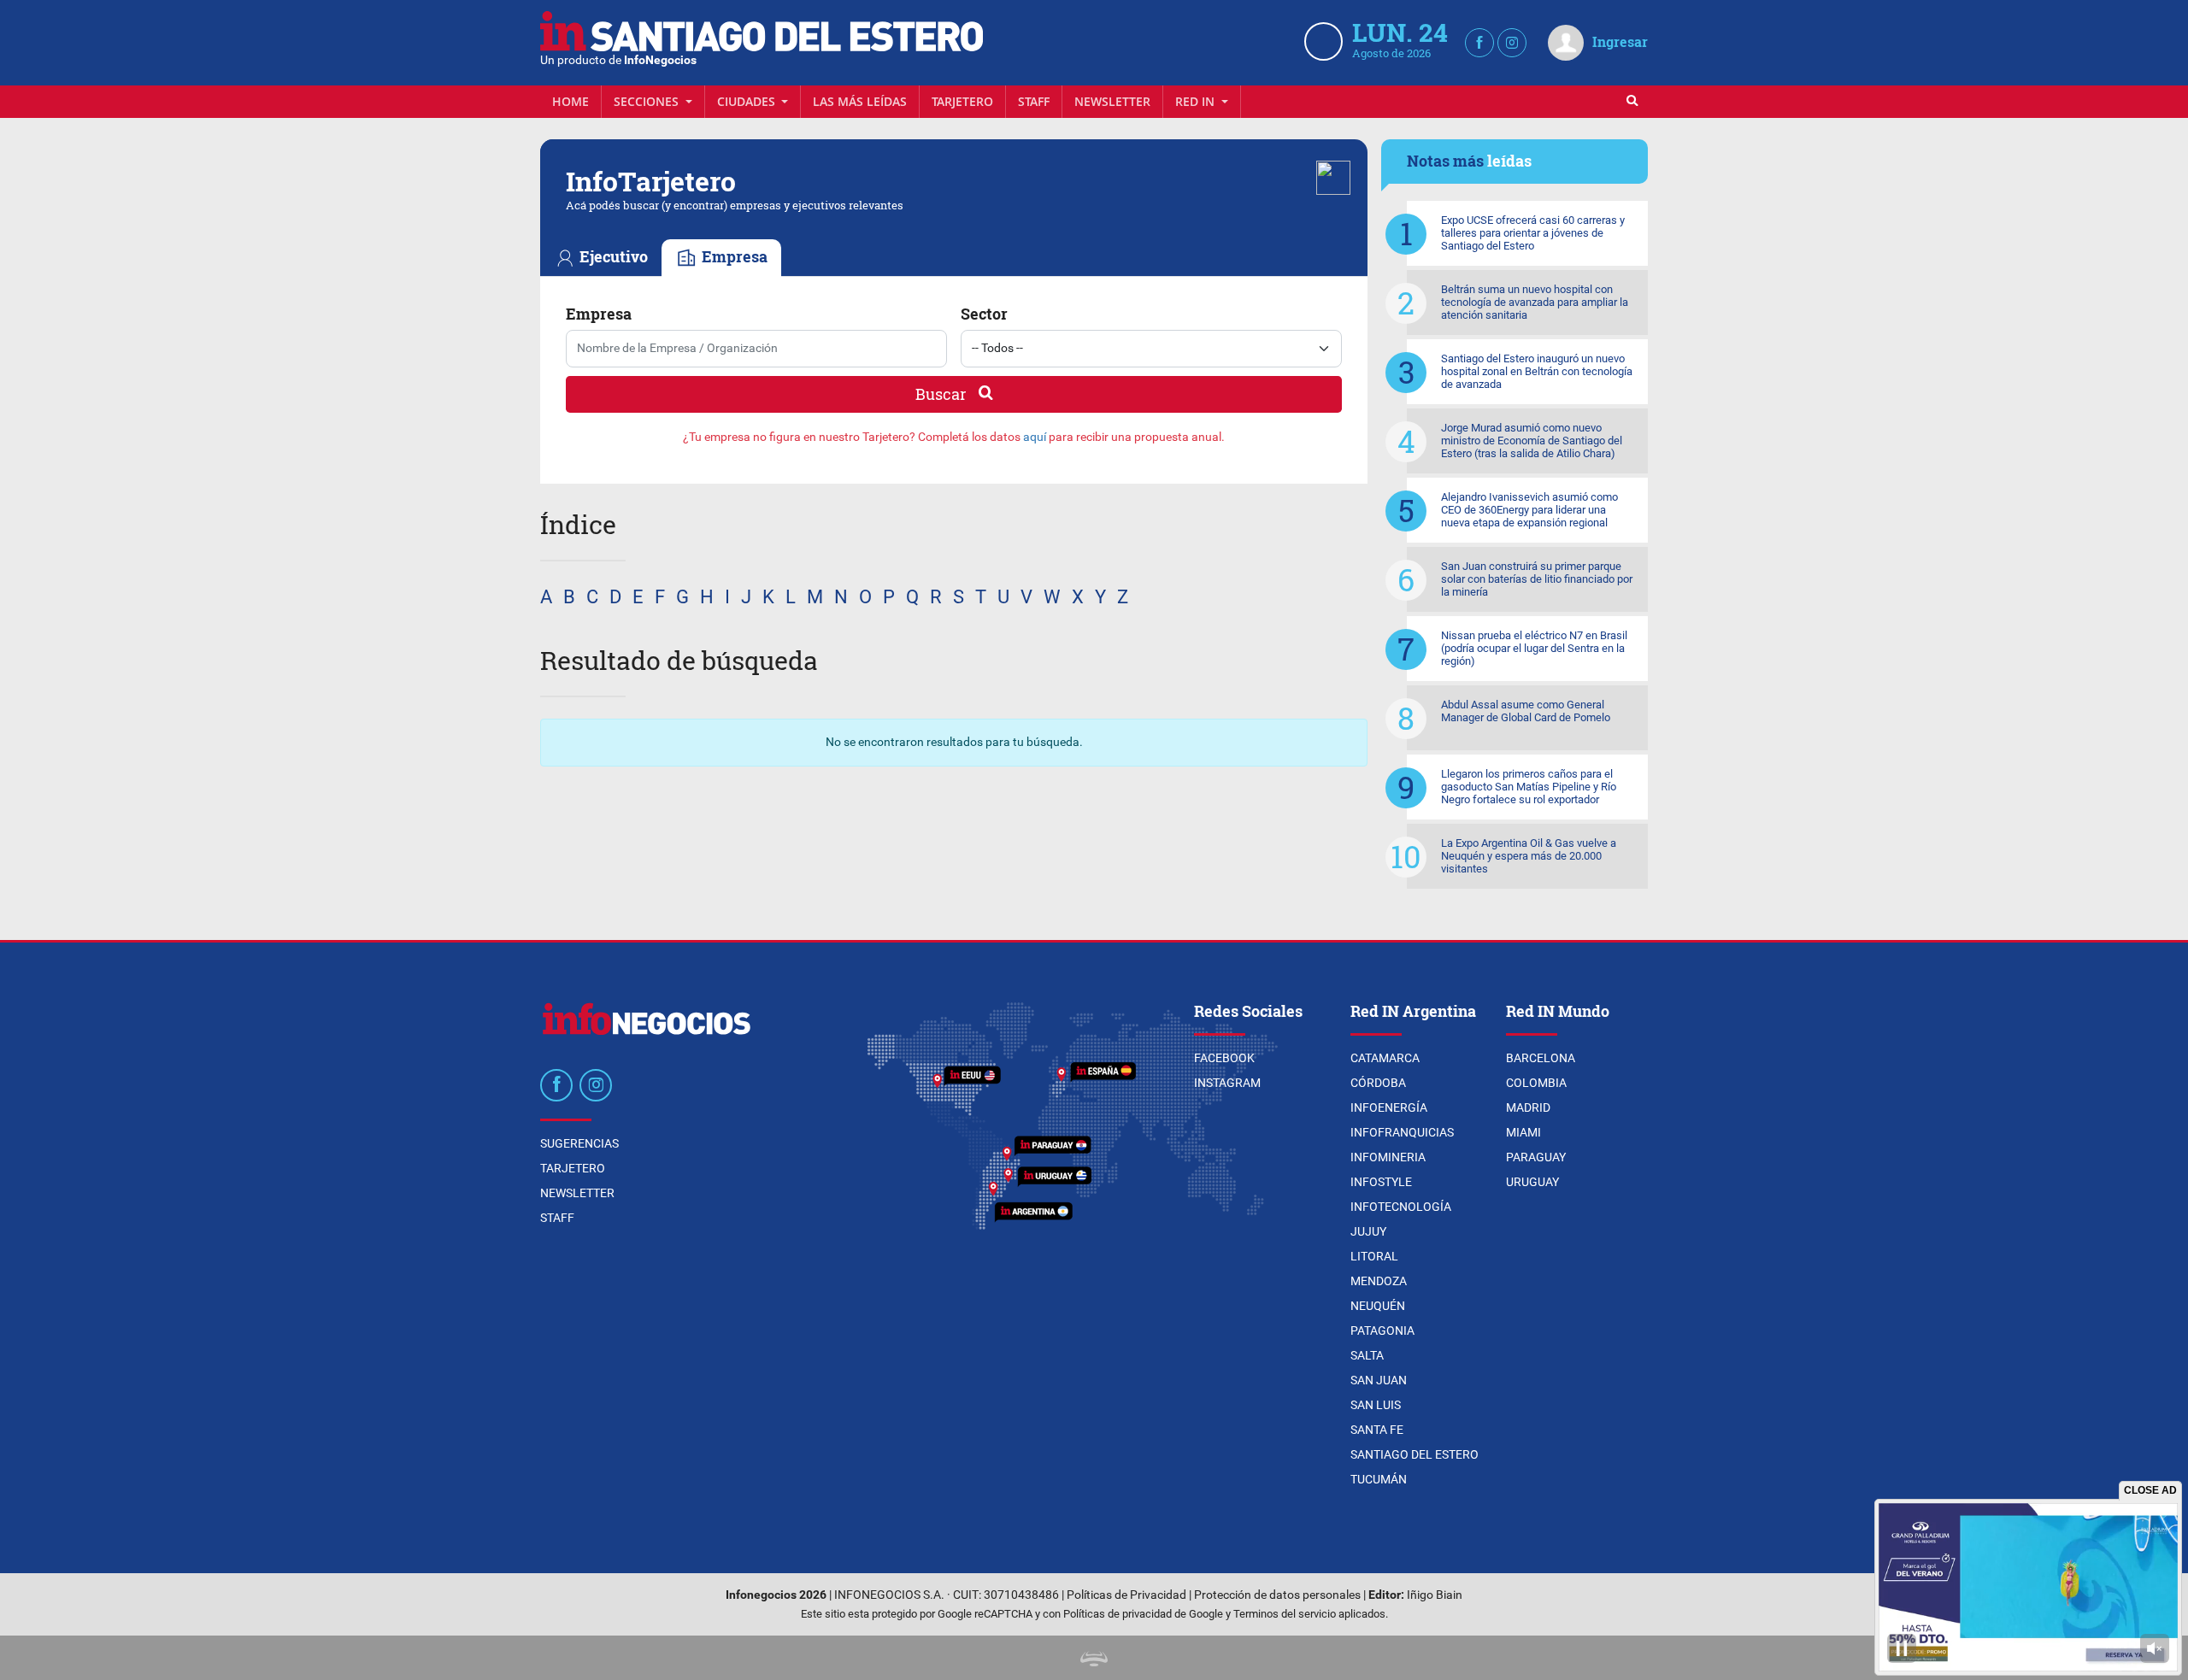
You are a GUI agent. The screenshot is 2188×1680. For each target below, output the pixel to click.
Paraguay (1536, 1157)
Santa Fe (1377, 1430)
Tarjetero (962, 101)
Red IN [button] (1197, 101)
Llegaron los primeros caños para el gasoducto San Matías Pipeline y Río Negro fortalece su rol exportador (1529, 787)
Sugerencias (579, 1143)
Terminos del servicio (1285, 1614)
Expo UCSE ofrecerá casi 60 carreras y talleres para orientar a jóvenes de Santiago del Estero (1533, 233)
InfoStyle (1381, 1182)
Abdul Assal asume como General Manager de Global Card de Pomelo (1526, 711)
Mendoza (1379, 1281)
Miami (1523, 1132)
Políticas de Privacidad (1126, 1595)
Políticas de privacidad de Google (1143, 1614)
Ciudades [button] (748, 101)
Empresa (599, 314)
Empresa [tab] (733, 257)
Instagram (1227, 1083)
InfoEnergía (1389, 1107)
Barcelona (1541, 1058)
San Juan (1379, 1380)
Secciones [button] (648, 101)
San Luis (1376, 1405)
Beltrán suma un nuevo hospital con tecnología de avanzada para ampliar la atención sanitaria (1535, 302)
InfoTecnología (1401, 1207)
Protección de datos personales (1277, 1595)
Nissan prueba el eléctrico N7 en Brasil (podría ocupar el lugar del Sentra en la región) (1534, 648)
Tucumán (1379, 1479)
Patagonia (1382, 1330)
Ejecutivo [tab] (612, 257)
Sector (984, 314)
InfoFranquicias (1402, 1132)
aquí (1035, 437)
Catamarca (1385, 1058)
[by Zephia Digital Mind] (1094, 1657)
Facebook (1224, 1058)
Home (571, 101)
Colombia (1536, 1083)
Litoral (1374, 1256)
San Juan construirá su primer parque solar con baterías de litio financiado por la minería (1537, 579)
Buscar (942, 394)
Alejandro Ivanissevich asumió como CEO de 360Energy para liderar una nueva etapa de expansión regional (1529, 510)
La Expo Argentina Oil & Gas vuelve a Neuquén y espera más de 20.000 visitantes (1529, 856)
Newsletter (1112, 101)
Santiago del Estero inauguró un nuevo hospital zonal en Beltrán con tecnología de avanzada (1537, 371)
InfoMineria (1388, 1157)
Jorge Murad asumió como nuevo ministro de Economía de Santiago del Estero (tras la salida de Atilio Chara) (1532, 441)
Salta (1367, 1355)
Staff (1034, 101)
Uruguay (1532, 1182)
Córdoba (1378, 1083)
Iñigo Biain (1435, 1595)
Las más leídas (860, 101)
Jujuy (1368, 1231)
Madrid (1528, 1107)
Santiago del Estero (1415, 1454)
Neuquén (1378, 1306)
